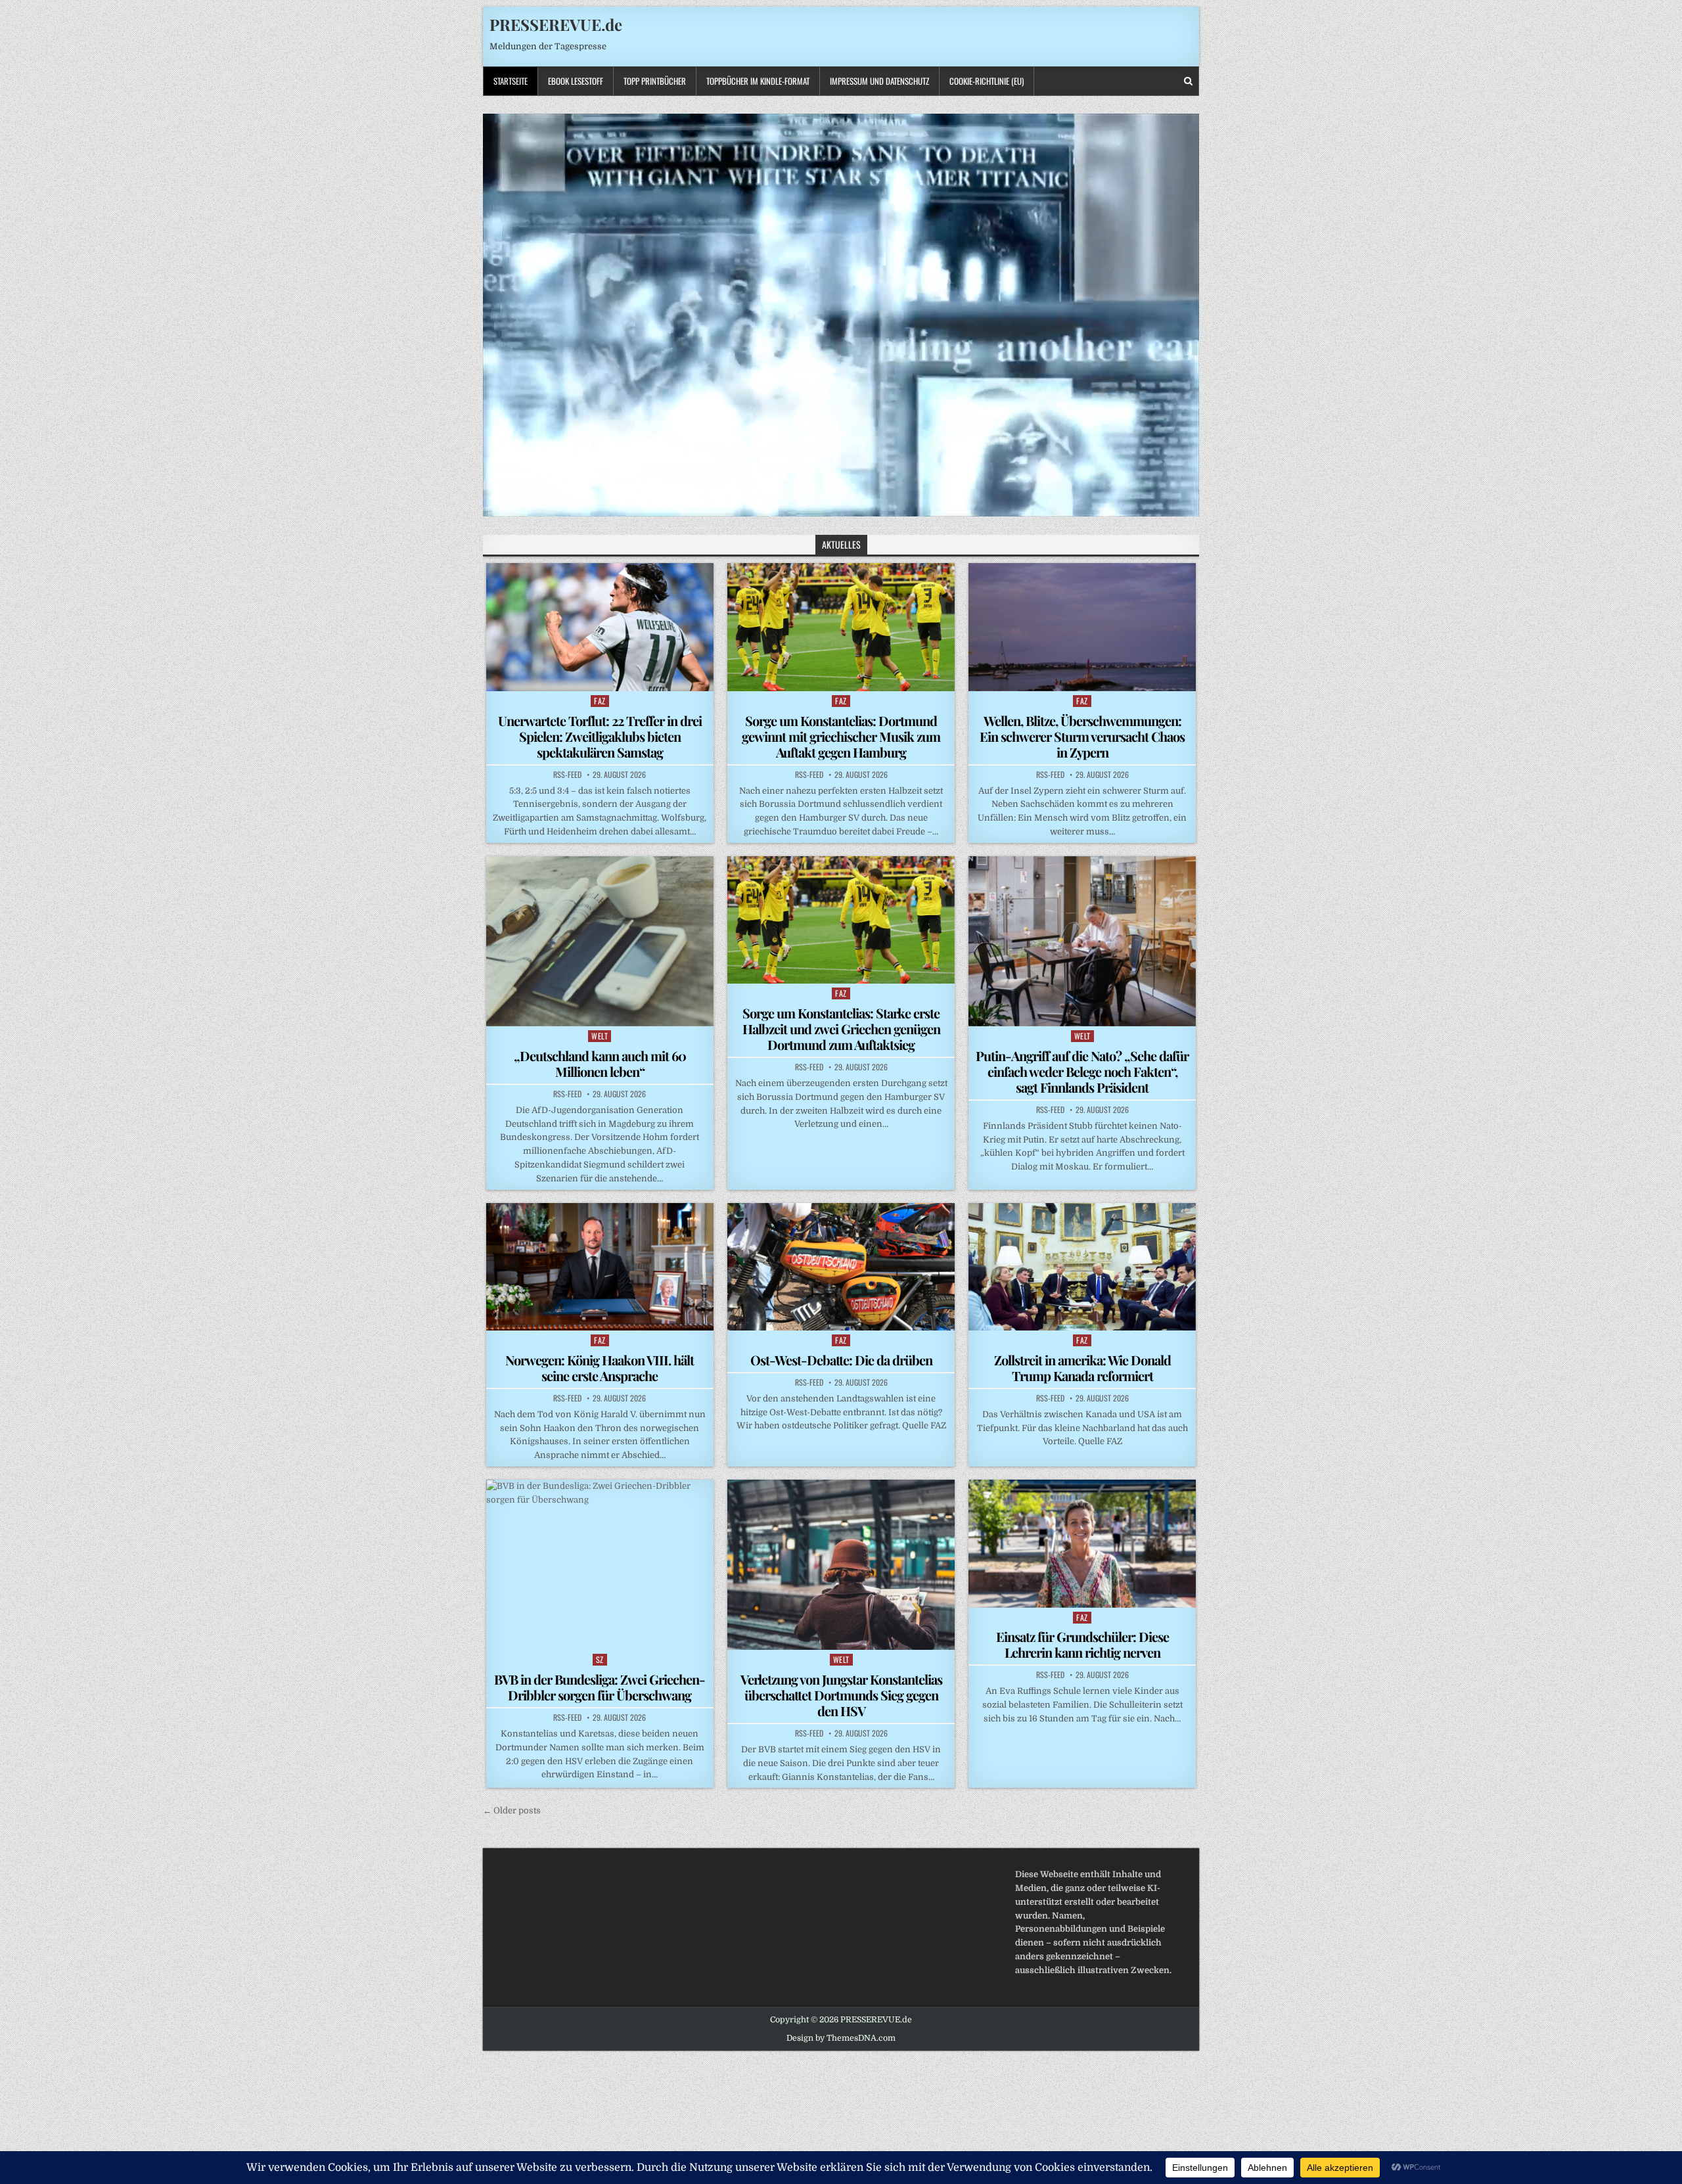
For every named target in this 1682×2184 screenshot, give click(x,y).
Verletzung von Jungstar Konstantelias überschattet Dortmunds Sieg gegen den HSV (841, 1695)
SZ (600, 1659)
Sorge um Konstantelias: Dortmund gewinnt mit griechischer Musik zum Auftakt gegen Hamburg (841, 736)
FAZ (600, 701)
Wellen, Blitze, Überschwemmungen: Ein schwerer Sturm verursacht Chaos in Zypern (1082, 736)
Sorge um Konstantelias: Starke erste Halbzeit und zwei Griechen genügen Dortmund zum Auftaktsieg (841, 1029)
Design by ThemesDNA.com (841, 2038)
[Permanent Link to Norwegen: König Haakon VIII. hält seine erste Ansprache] (600, 1267)
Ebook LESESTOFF (576, 81)
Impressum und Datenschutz (879, 81)
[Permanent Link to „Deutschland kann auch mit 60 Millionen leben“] (600, 941)
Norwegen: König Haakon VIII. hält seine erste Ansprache (600, 1368)
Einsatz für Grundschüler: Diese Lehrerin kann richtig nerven (1082, 1644)
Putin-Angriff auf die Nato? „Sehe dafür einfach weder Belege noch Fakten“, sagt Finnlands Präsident (1082, 1071)
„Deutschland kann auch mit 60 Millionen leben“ (600, 1063)
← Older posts (512, 1810)
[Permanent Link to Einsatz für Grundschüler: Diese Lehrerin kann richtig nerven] (1082, 1543)
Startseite (511, 81)
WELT (600, 1036)
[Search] (1188, 81)
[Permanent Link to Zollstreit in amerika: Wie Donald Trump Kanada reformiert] (1082, 1267)
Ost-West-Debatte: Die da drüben (841, 1360)
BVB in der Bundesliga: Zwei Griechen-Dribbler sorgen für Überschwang (600, 1687)
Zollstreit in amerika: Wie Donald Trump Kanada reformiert (1082, 1368)
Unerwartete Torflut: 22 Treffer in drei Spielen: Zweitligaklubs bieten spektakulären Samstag (600, 736)
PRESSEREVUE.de (556, 24)
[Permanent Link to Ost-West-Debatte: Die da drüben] (841, 1267)
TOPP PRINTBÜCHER (655, 81)
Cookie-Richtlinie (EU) (987, 81)
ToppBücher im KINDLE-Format (758, 81)
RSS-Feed (567, 775)
